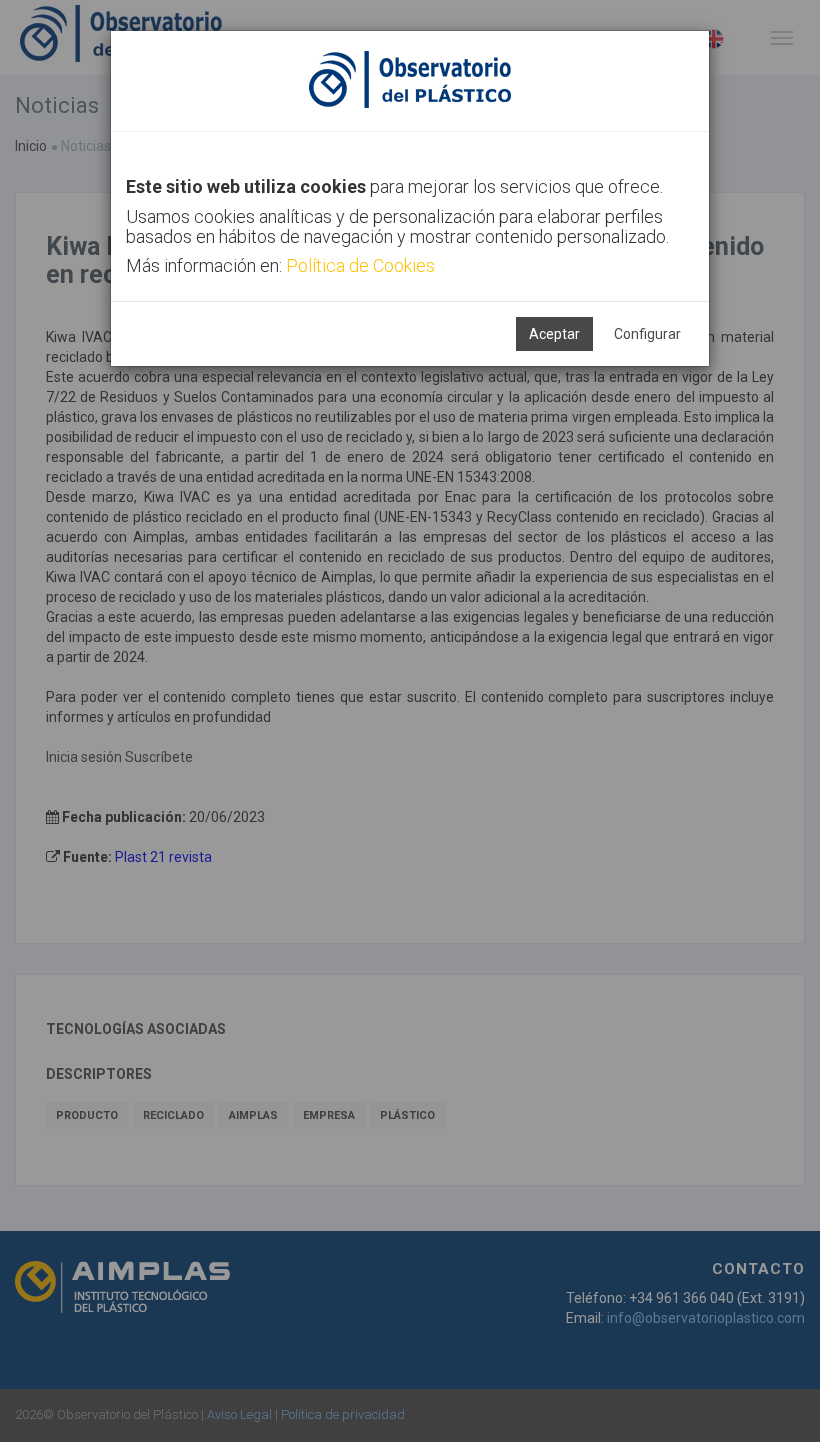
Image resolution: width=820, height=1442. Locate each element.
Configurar (647, 334)
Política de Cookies (360, 265)
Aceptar (554, 334)
